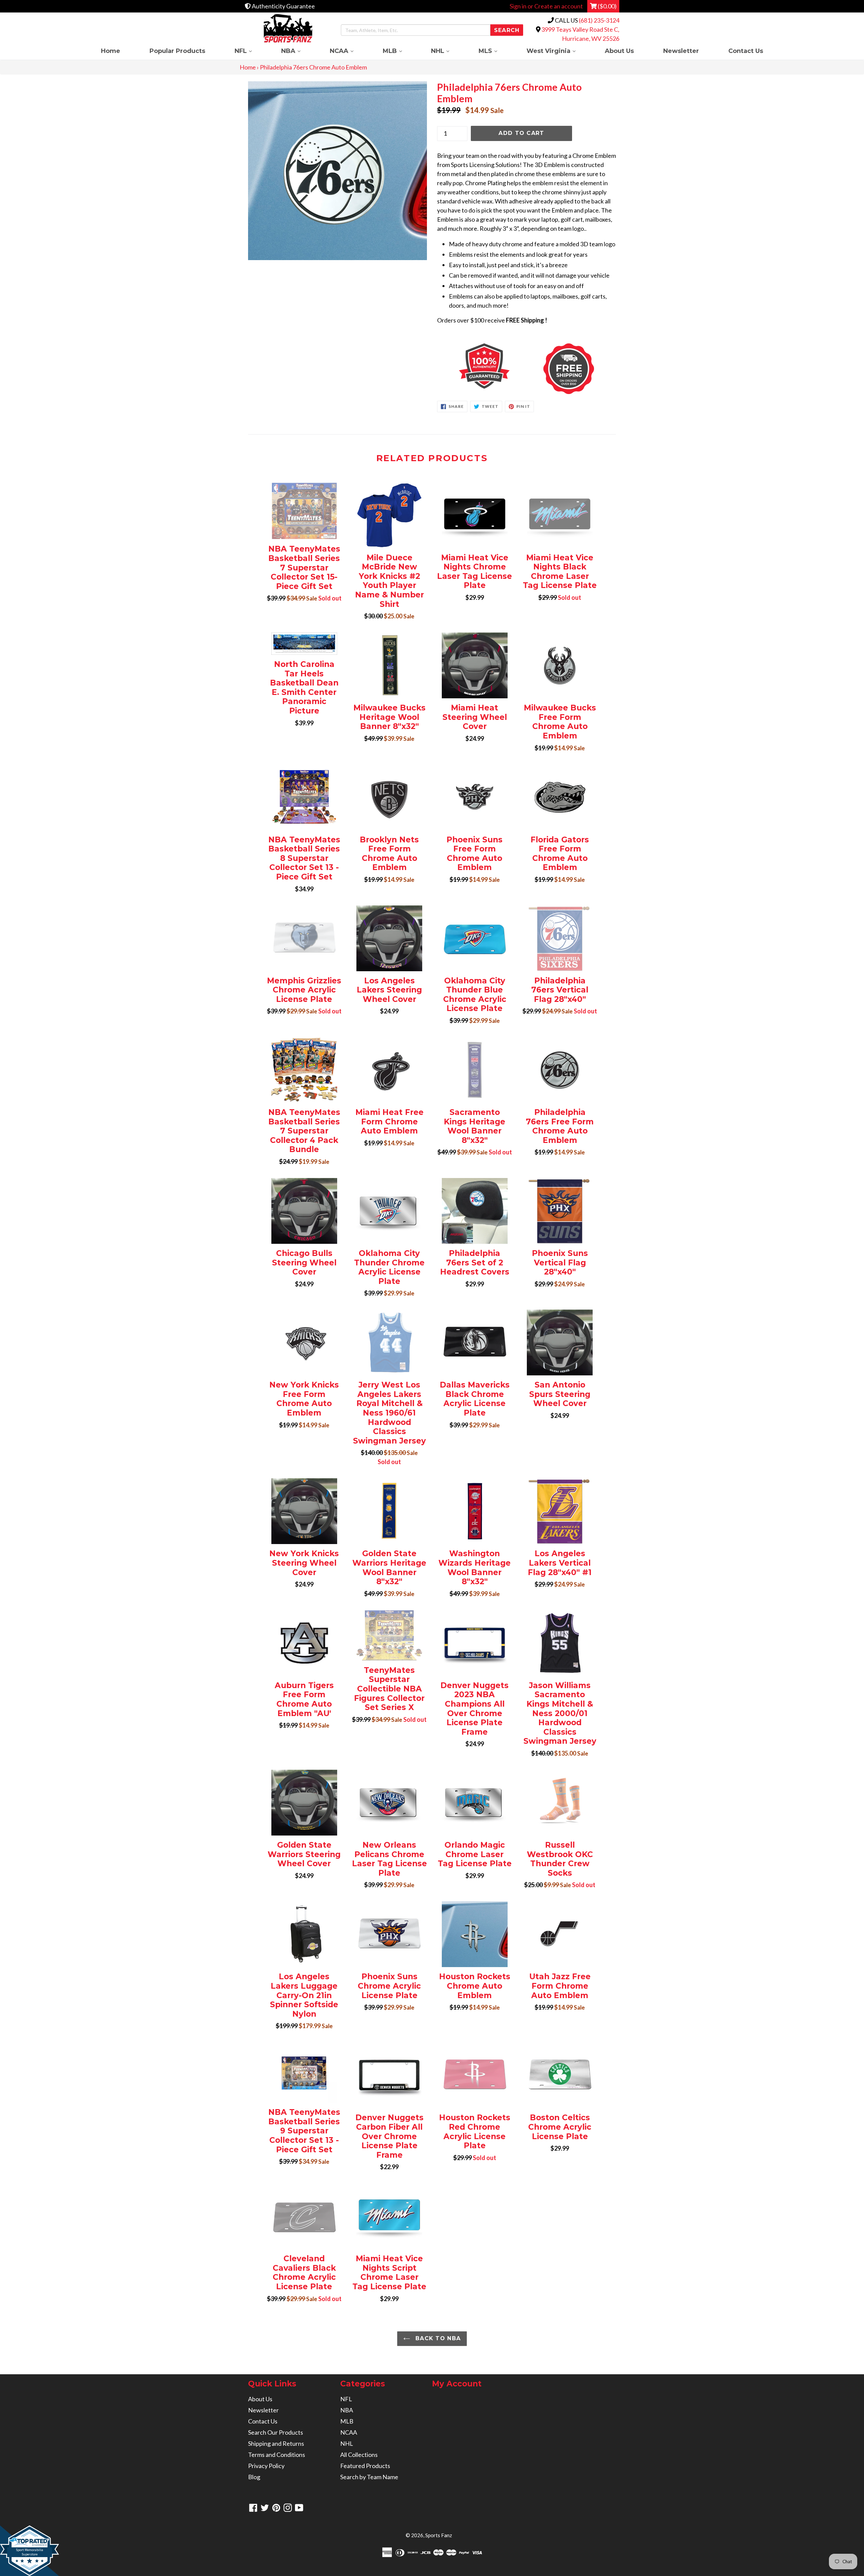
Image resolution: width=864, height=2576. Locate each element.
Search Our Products (276, 2432)
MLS (495, 51)
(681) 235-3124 (599, 20)
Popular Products (177, 51)
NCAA (349, 51)
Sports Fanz (439, 2535)
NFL (250, 51)
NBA (298, 51)
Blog (254, 2477)
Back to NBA (437, 2338)
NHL (447, 51)
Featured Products (365, 2466)
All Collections (359, 2455)
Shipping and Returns (276, 2443)
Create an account (559, 6)
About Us (619, 51)
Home (111, 51)
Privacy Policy (266, 2466)
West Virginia (558, 51)
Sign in (518, 6)
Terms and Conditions (277, 2455)
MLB (400, 51)
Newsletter (681, 51)
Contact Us (746, 51)
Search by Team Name (369, 2477)
